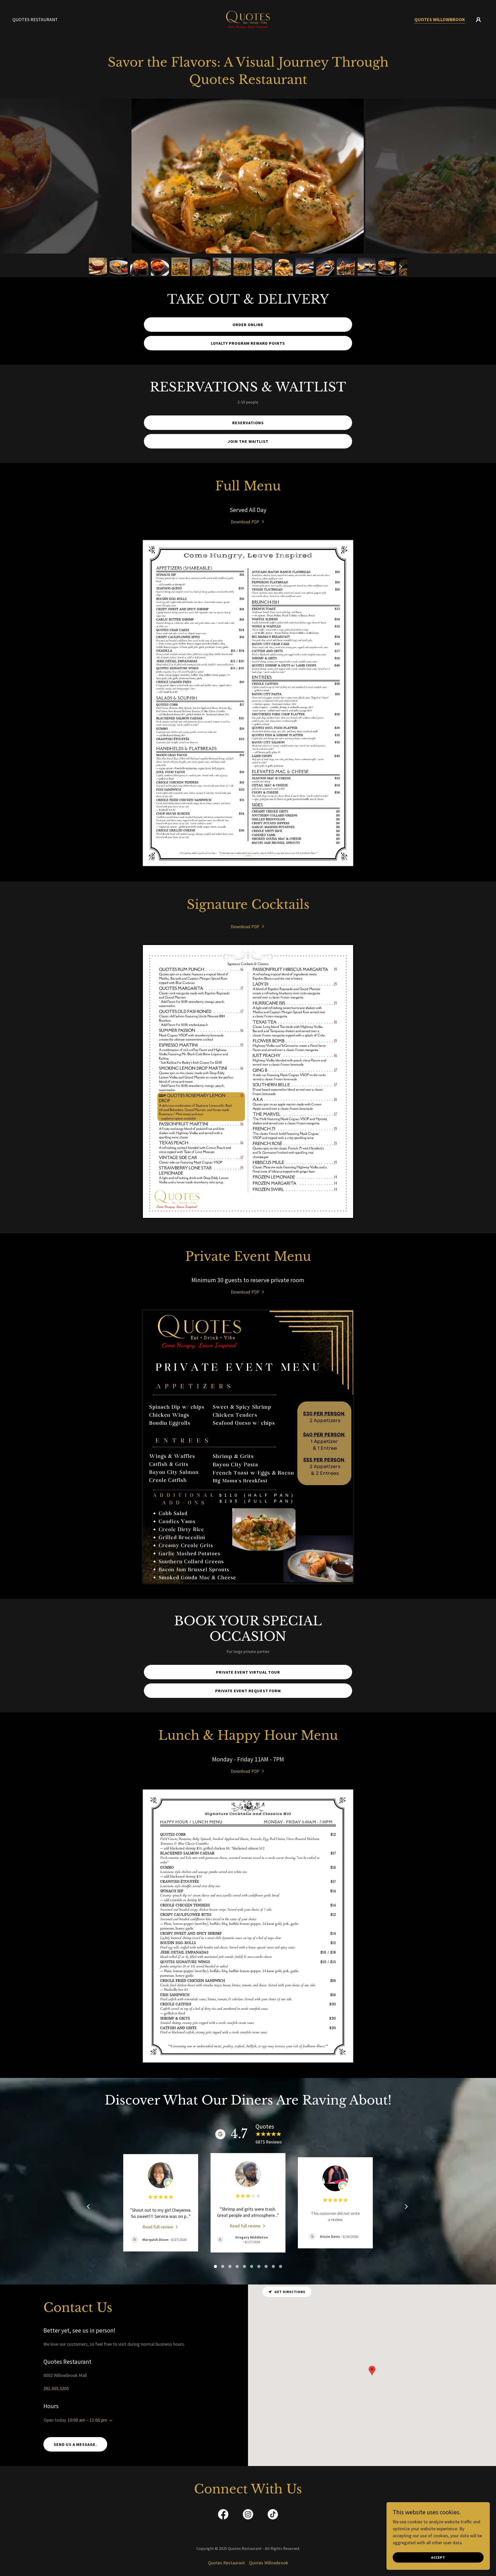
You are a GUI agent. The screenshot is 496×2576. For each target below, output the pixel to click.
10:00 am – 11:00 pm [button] (87, 2420)
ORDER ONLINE (248, 325)
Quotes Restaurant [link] (35, 19)
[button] (478, 20)
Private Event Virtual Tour (248, 1672)
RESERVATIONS (248, 423)
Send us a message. (75, 2444)
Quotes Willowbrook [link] (440, 19)
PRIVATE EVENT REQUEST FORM (248, 1691)
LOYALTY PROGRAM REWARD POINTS (248, 343)
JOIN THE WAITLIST (248, 441)
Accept (438, 2557)
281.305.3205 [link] (56, 2388)
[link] (248, 19)
